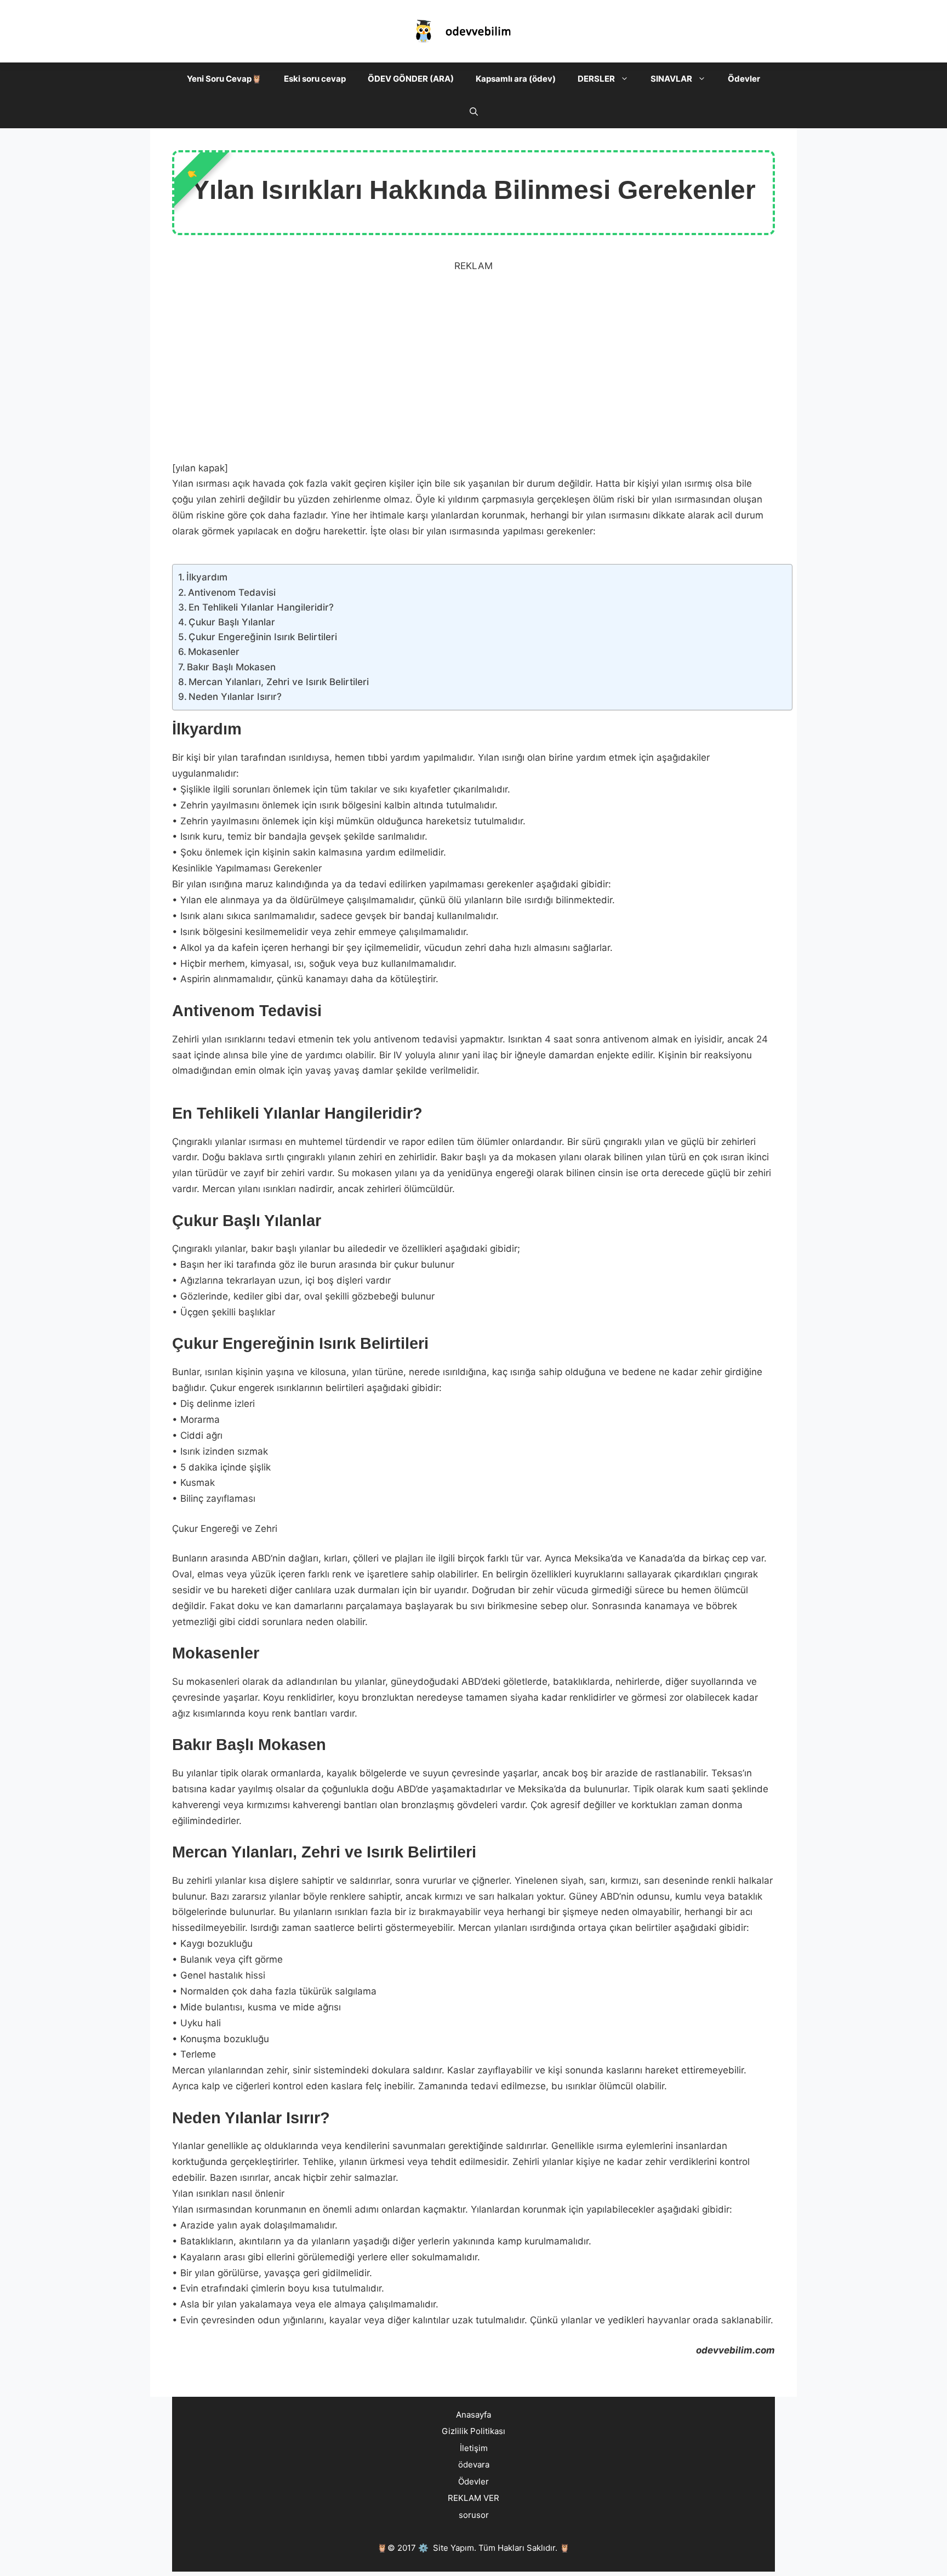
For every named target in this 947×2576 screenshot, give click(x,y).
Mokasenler (214, 652)
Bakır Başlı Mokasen (231, 667)
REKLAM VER (473, 2498)
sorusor (474, 2515)
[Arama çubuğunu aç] (474, 112)
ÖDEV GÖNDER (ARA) (411, 79)
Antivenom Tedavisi (232, 592)
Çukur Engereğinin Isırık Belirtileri (263, 637)
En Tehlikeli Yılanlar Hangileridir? (261, 607)
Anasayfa (473, 2415)
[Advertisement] (473, 365)
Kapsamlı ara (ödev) (516, 79)
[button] (627, 79)
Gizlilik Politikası (473, 2431)
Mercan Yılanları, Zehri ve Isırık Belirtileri (279, 682)
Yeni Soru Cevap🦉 (224, 79)
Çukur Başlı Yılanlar (232, 622)
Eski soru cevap (315, 79)
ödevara (474, 2464)
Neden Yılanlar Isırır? (235, 697)
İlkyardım (207, 577)
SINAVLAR (671, 79)
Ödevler (744, 79)
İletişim (474, 2448)
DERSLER (596, 79)
